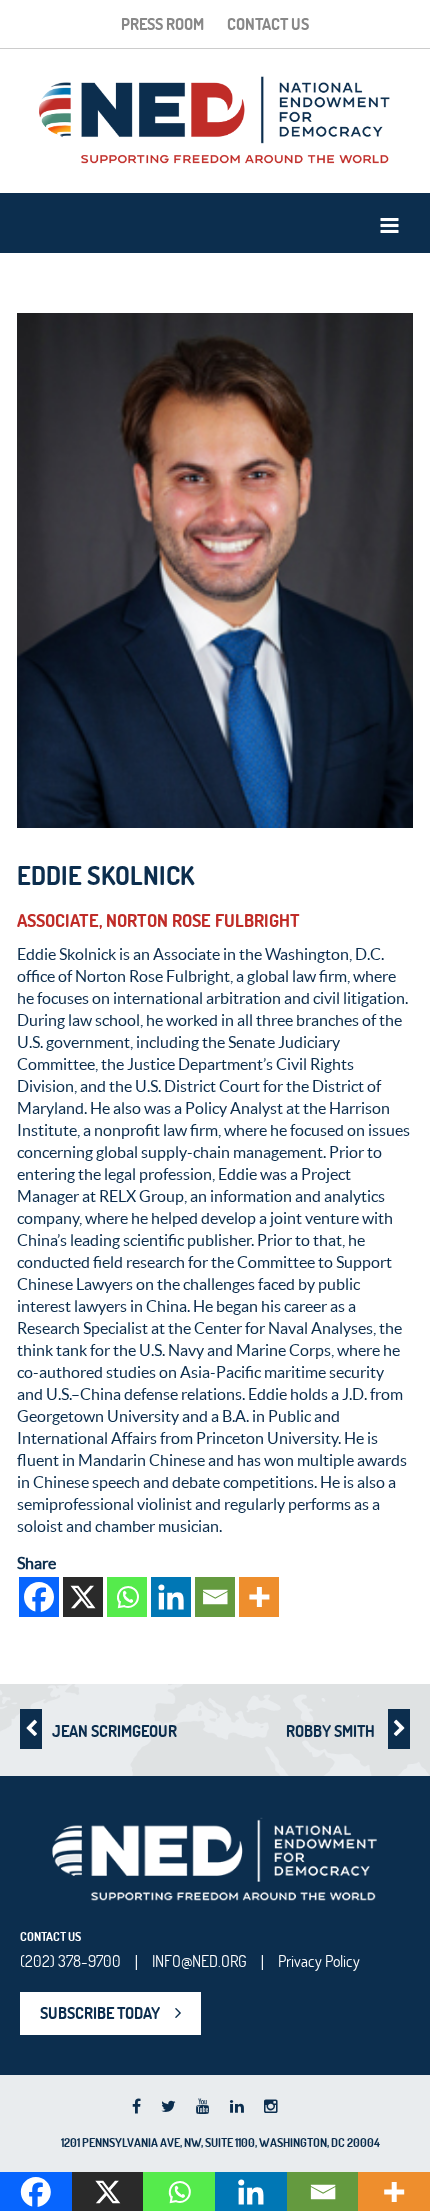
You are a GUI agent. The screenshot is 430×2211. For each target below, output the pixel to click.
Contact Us (268, 24)
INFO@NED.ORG (199, 1961)
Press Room (162, 24)
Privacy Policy (319, 1961)
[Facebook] (39, 1597)
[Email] (215, 1597)
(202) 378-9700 (70, 1961)
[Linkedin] (171, 1597)
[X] (83, 1597)
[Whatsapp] (127, 1597)
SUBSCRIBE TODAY (100, 2013)
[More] (259, 1597)
